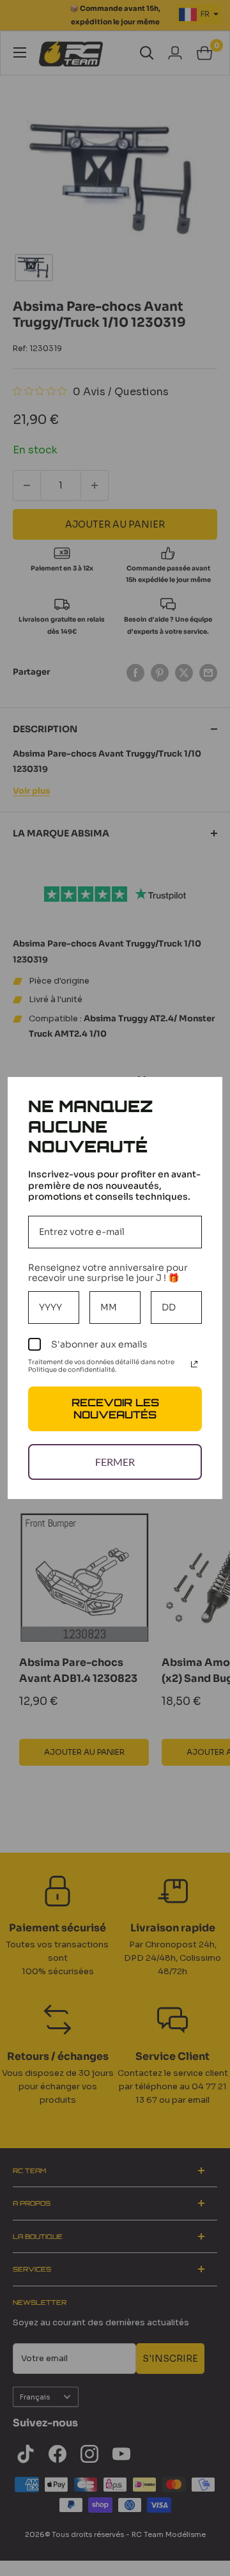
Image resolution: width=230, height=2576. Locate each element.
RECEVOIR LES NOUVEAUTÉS (115, 1409)
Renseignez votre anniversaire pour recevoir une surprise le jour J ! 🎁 (108, 1273)
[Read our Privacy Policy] (194, 1364)
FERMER (115, 1462)
